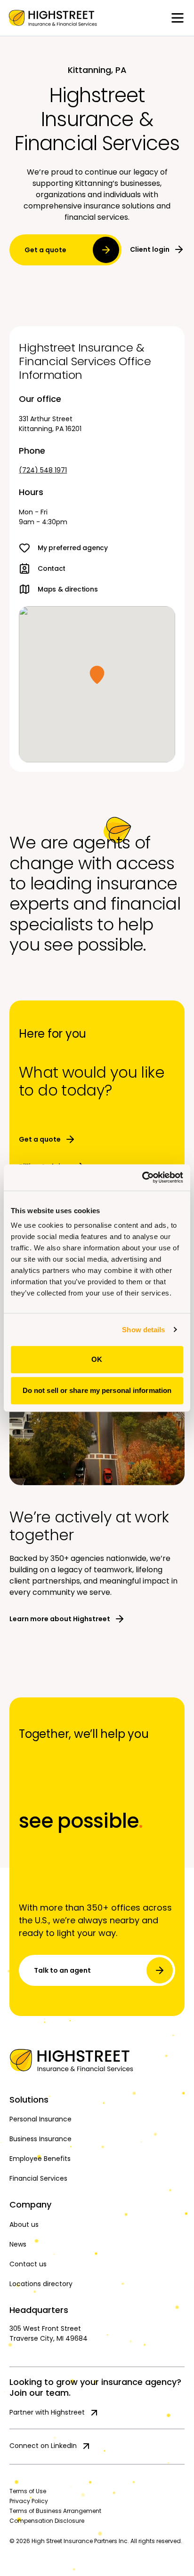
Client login (150, 249)
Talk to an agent (62, 1970)
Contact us (28, 2264)
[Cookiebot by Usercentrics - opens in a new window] (142, 1177)
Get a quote (45, 250)
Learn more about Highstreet (60, 1619)
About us (24, 2224)
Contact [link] (52, 568)
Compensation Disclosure (47, 2521)
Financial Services (38, 2178)
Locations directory (41, 2284)
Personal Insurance (40, 2119)
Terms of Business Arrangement (55, 2511)
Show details (143, 1330)
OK (97, 1359)
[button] (97, 675)
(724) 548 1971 (43, 470)
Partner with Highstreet (47, 2412)
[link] (53, 18)
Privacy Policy (29, 2501)
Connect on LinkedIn (43, 2446)
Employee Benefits (40, 2159)
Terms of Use (28, 2491)
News (18, 2244)
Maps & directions (68, 589)
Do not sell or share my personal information (97, 1390)
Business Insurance (40, 2139)
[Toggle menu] (178, 18)
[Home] (97, 2060)
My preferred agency (73, 548)
